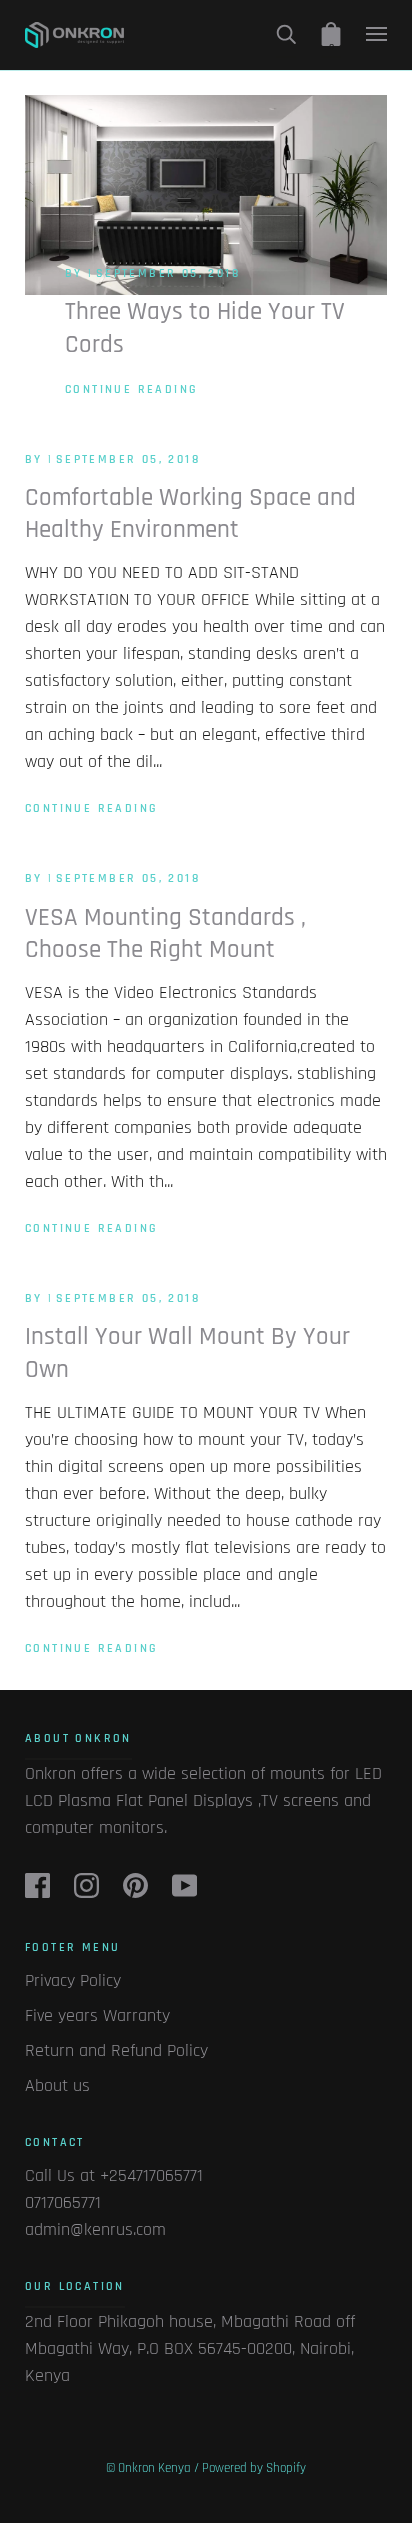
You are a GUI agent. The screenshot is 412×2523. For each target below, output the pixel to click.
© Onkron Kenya (148, 2468)
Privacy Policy (73, 1980)
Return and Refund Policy (116, 2050)
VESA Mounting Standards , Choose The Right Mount (165, 934)
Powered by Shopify (254, 2468)
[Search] (286, 34)
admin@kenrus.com (95, 2229)
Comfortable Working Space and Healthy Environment (190, 514)
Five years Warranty (97, 2015)
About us (57, 2085)
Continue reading (131, 389)
